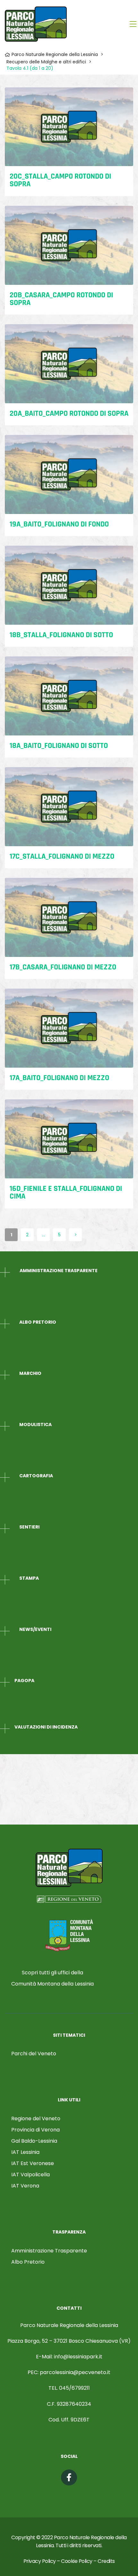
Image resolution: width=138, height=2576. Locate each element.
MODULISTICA (35, 1424)
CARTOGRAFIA (36, 1476)
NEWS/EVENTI (35, 1629)
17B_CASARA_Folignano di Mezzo (63, 967)
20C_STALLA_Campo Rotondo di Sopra (60, 180)
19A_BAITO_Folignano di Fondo (59, 524)
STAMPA (29, 1578)
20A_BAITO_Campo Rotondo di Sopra (69, 413)
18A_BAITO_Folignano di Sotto (59, 746)
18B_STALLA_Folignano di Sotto (61, 635)
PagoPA (24, 1681)
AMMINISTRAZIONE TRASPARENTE (59, 1271)
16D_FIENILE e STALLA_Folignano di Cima (66, 1192)
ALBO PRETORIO (38, 1322)
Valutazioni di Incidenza (46, 1727)
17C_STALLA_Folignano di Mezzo (62, 856)
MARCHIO (30, 1373)
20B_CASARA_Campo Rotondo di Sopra (61, 299)
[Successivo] (75, 1235)
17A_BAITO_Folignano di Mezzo (59, 1078)
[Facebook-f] (69, 2477)
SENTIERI (29, 1527)
